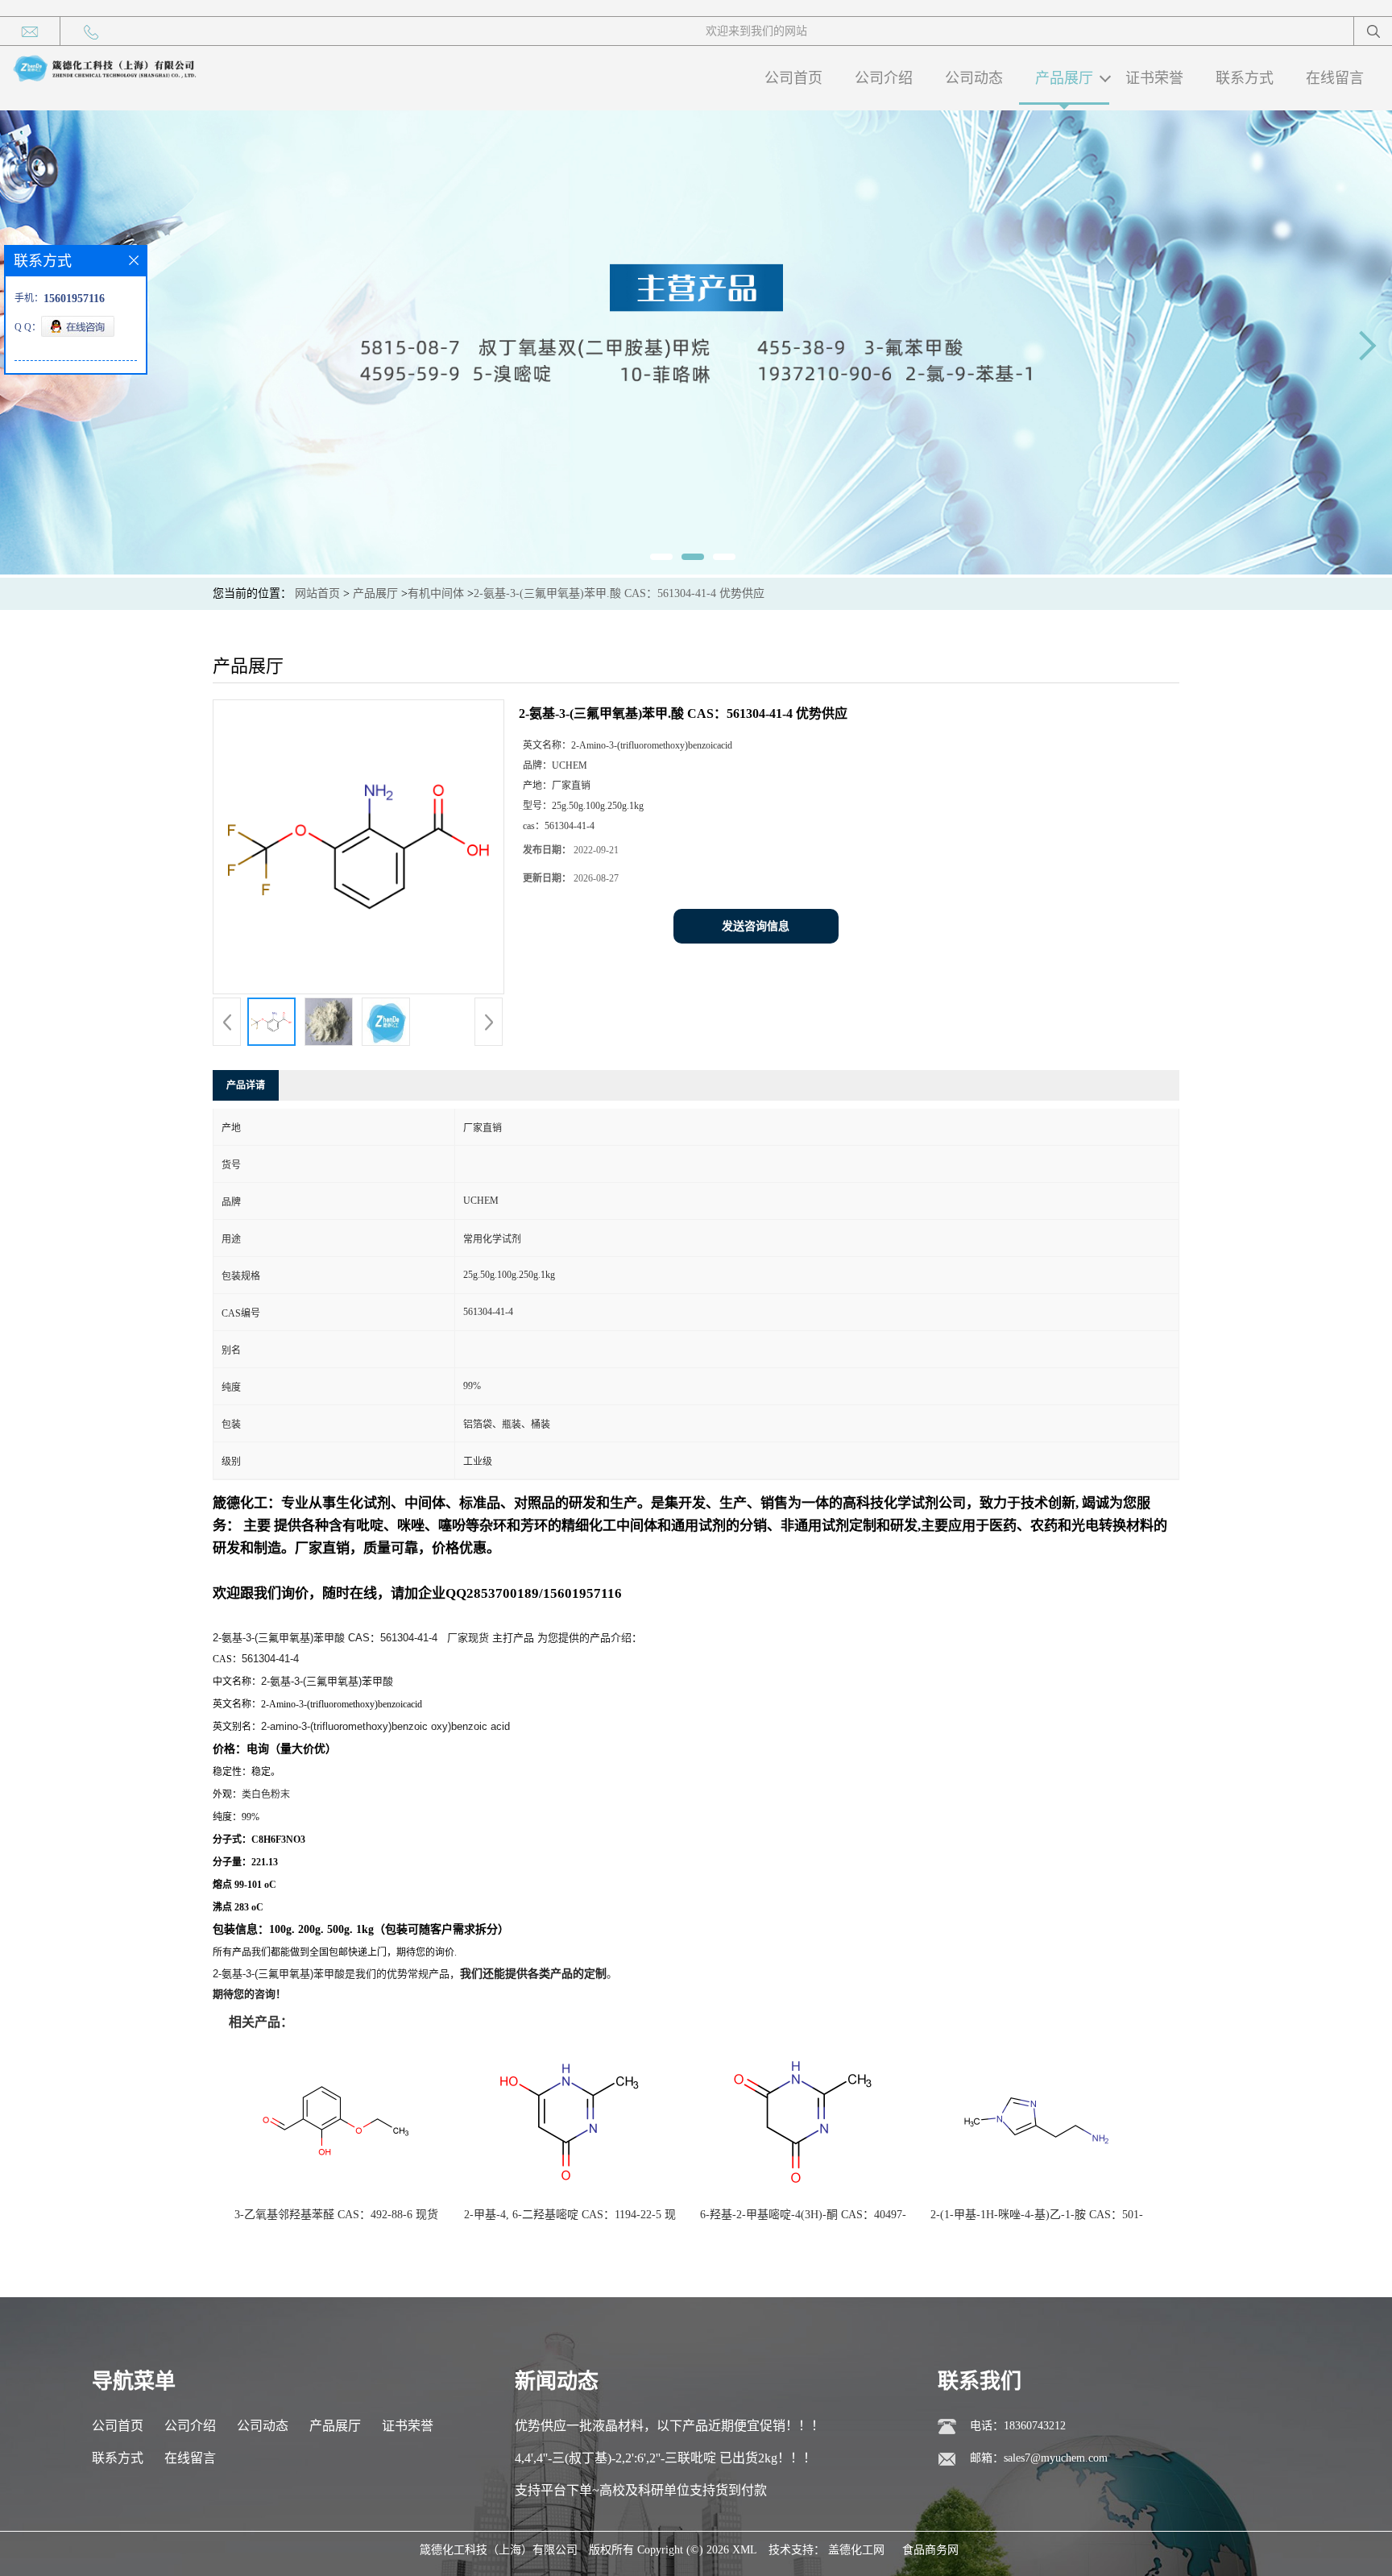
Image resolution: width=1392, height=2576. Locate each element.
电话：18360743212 (1018, 2426)
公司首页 (793, 78)
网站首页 (317, 593)
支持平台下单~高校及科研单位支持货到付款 (641, 2490)
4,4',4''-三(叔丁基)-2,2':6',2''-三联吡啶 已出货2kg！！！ (665, 2458)
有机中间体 (436, 593)
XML (745, 2550)
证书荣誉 (1154, 78)
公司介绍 (884, 78)
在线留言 (1335, 78)
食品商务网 (930, 2550)
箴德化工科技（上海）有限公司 (499, 2550)
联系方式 (1245, 78)
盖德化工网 (856, 2550)
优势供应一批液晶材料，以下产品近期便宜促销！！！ (669, 2426)
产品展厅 (1064, 78)
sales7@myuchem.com (1056, 2458)
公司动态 (974, 78)
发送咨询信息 (756, 926)
